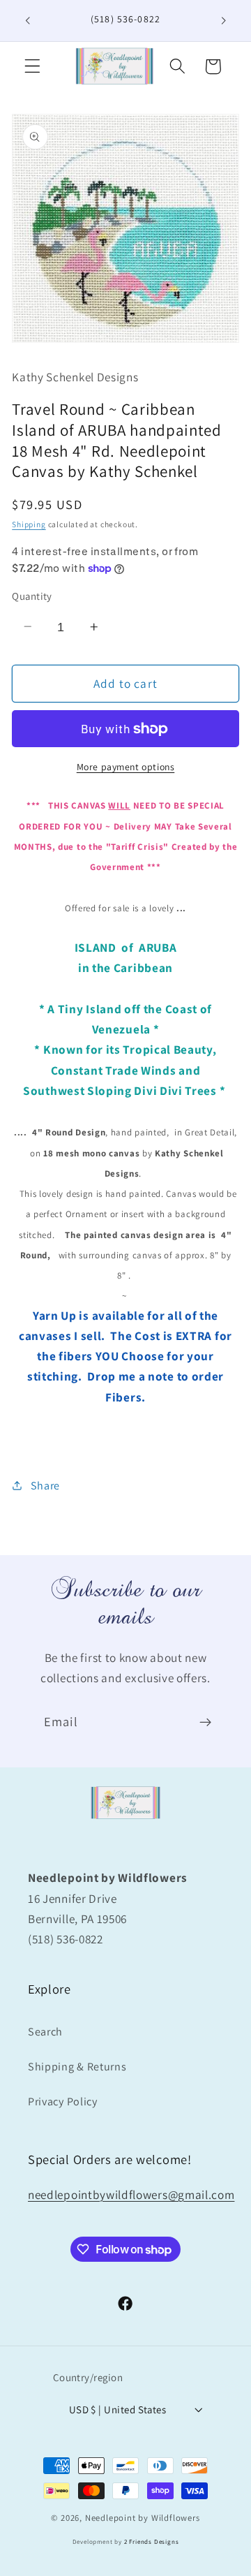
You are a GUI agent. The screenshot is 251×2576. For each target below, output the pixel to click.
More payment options (126, 767)
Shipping (29, 524)
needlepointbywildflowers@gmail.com (131, 2194)
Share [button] (45, 1486)
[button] (32, 67)
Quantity (32, 596)
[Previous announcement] (27, 20)
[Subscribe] (205, 1723)
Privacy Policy (63, 2102)
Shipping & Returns (77, 2067)
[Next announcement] (224, 20)
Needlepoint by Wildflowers (143, 2518)
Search (45, 2032)
